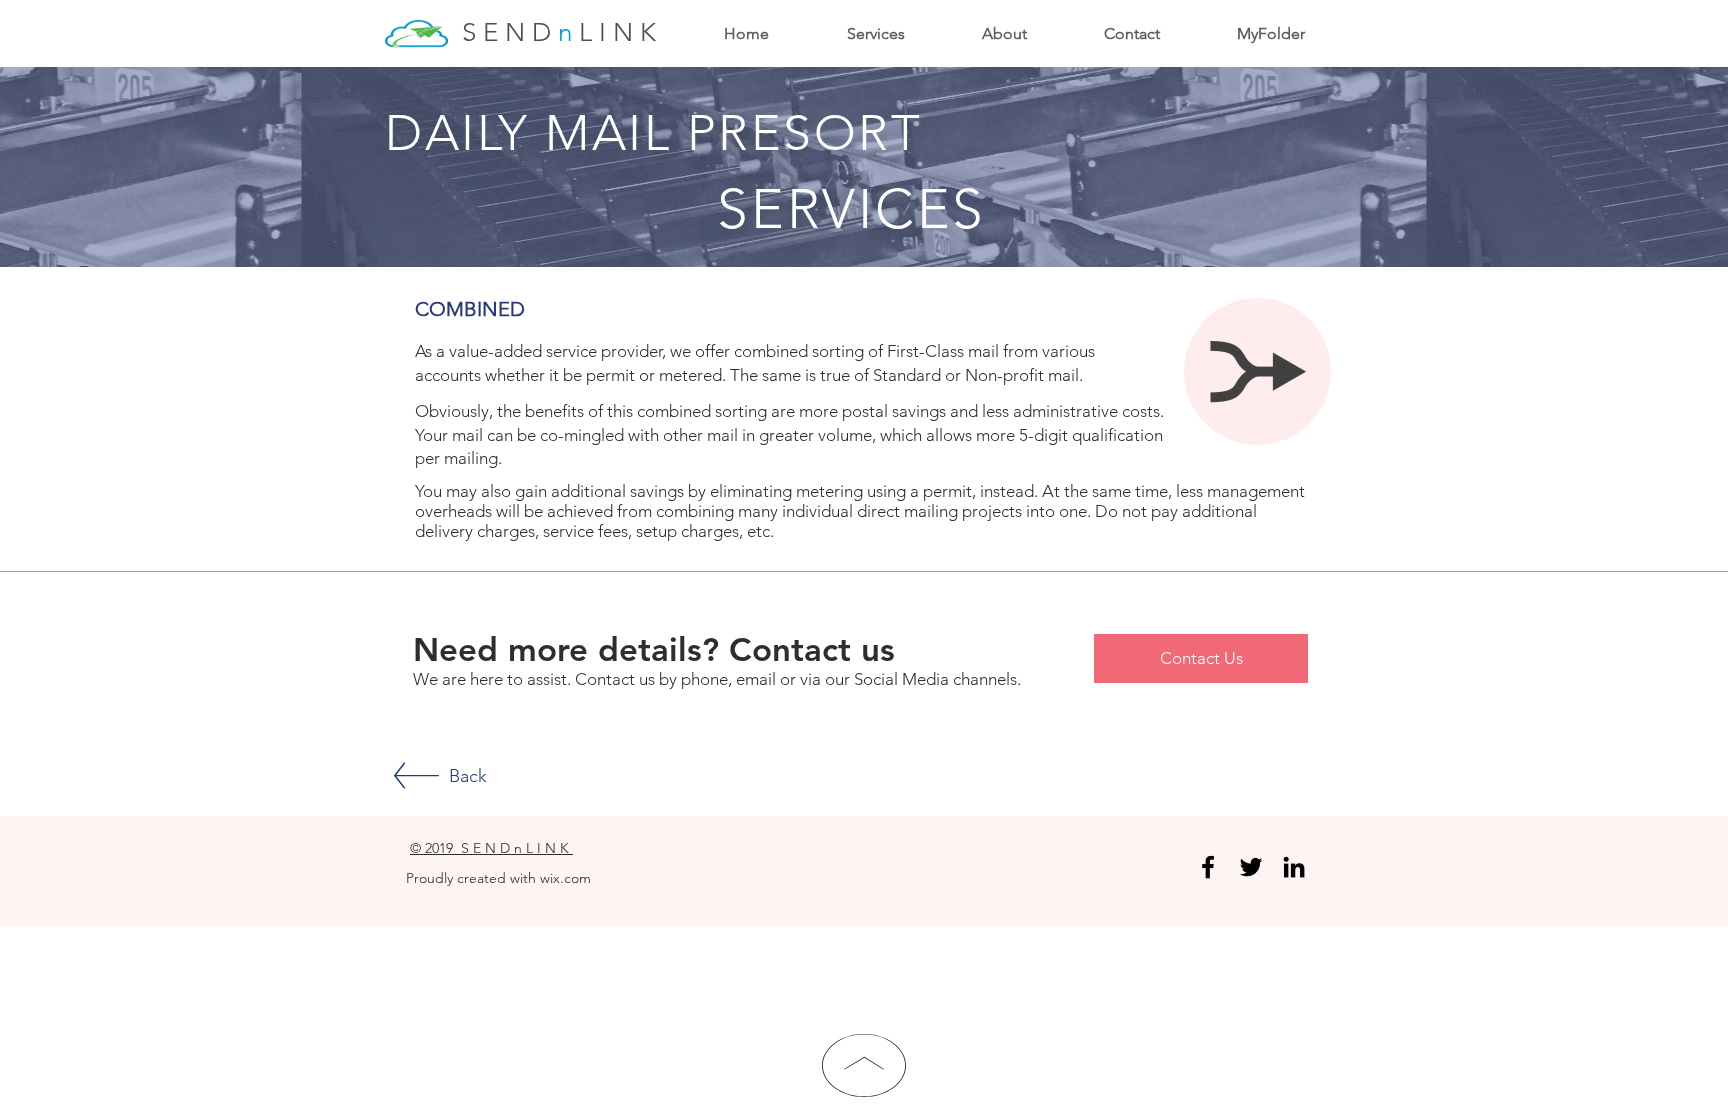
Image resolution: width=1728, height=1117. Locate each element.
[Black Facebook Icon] (1208, 867)
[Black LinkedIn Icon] (1294, 867)
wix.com (565, 878)
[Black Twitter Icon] (1251, 867)
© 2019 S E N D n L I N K (491, 848)
